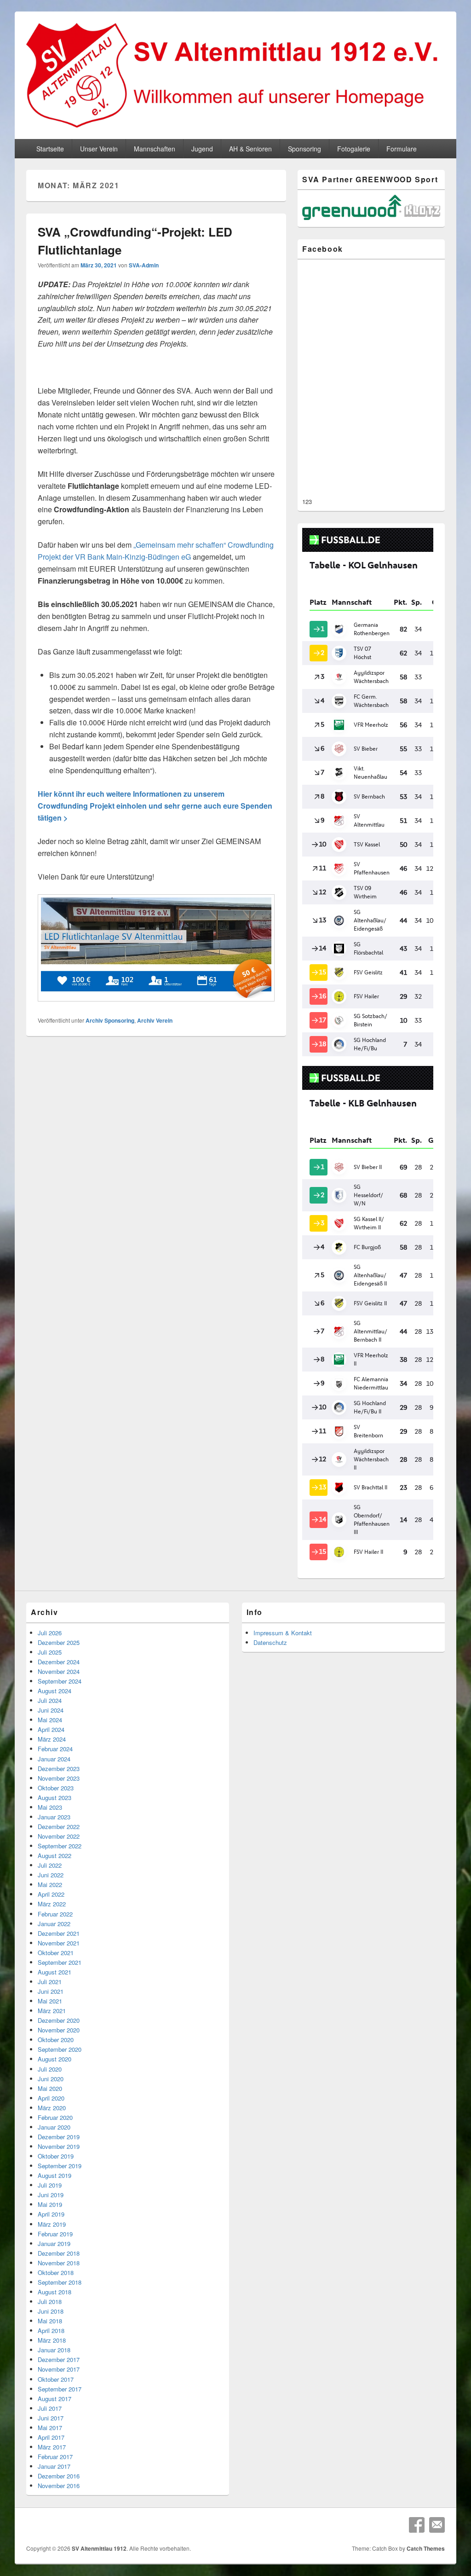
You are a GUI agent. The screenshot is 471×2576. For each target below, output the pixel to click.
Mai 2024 (50, 1720)
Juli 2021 (50, 1982)
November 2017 (59, 2369)
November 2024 (59, 1671)
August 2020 (55, 2059)
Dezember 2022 (59, 1826)
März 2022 (52, 1904)
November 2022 (59, 1836)
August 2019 (55, 2175)
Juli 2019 (50, 2185)
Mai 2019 (50, 2204)
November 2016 (59, 2486)
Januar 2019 (54, 2243)
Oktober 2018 (56, 2272)
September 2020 (60, 2049)
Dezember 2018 (59, 2253)
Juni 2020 (51, 2079)
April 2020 (51, 2098)
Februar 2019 (55, 2234)
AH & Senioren (250, 149)
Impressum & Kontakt (283, 1633)
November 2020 (59, 2030)
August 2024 (55, 1691)
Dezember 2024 (59, 1662)
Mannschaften (155, 149)
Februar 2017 (55, 2457)
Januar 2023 (54, 1817)
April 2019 (51, 2214)
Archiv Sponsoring (110, 1020)
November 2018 (59, 2263)
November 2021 (59, 1943)
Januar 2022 (54, 1924)
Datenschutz (270, 1642)
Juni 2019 (51, 2195)
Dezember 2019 (59, 2137)
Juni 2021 (51, 1991)
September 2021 (60, 1962)
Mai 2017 (50, 2428)
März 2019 (52, 2224)
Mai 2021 (50, 2001)
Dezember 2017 (59, 2359)
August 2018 (55, 2292)
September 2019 (60, 2166)
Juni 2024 (51, 1710)
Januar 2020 (54, 2127)
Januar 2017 (54, 2466)
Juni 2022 (51, 1875)
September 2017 (60, 2389)
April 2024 (51, 1729)
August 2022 (55, 1855)
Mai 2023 (50, 1807)
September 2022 (60, 1846)
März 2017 (52, 2447)
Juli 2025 (50, 1652)
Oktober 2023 (56, 1788)
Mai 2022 (50, 1884)
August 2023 (55, 1797)
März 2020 (52, 2108)
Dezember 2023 (59, 1768)
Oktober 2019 (56, 2156)
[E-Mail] (437, 2525)
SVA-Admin (144, 265)
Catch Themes (426, 2548)
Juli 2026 (50, 1633)
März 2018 (52, 2340)
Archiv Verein (155, 1020)
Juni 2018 (51, 2311)
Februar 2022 (55, 1914)
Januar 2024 (54, 1759)
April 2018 (51, 2330)
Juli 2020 (50, 2069)
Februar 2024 (55, 1749)
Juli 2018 (50, 2301)
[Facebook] (417, 2525)
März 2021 (52, 2011)
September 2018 (60, 2282)
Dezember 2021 (59, 1933)
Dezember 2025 (59, 1642)
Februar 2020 (55, 2117)
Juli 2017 (50, 2408)
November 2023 (59, 1778)
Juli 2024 (50, 1700)
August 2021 (55, 1972)
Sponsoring (304, 149)
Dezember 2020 (59, 2020)
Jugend (202, 149)
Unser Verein (99, 149)
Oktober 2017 (56, 2379)
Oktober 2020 (56, 2040)
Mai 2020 (50, 2088)
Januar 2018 (54, 2350)
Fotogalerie (354, 149)
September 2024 (60, 1681)
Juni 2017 (51, 2418)
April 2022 (51, 1894)
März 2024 (52, 1739)
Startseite (50, 149)
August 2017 (55, 2399)
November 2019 (59, 2146)
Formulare (402, 149)
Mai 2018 (50, 2321)
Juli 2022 (50, 1865)
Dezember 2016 (59, 2476)
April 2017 (51, 2437)
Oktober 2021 (56, 1953)
